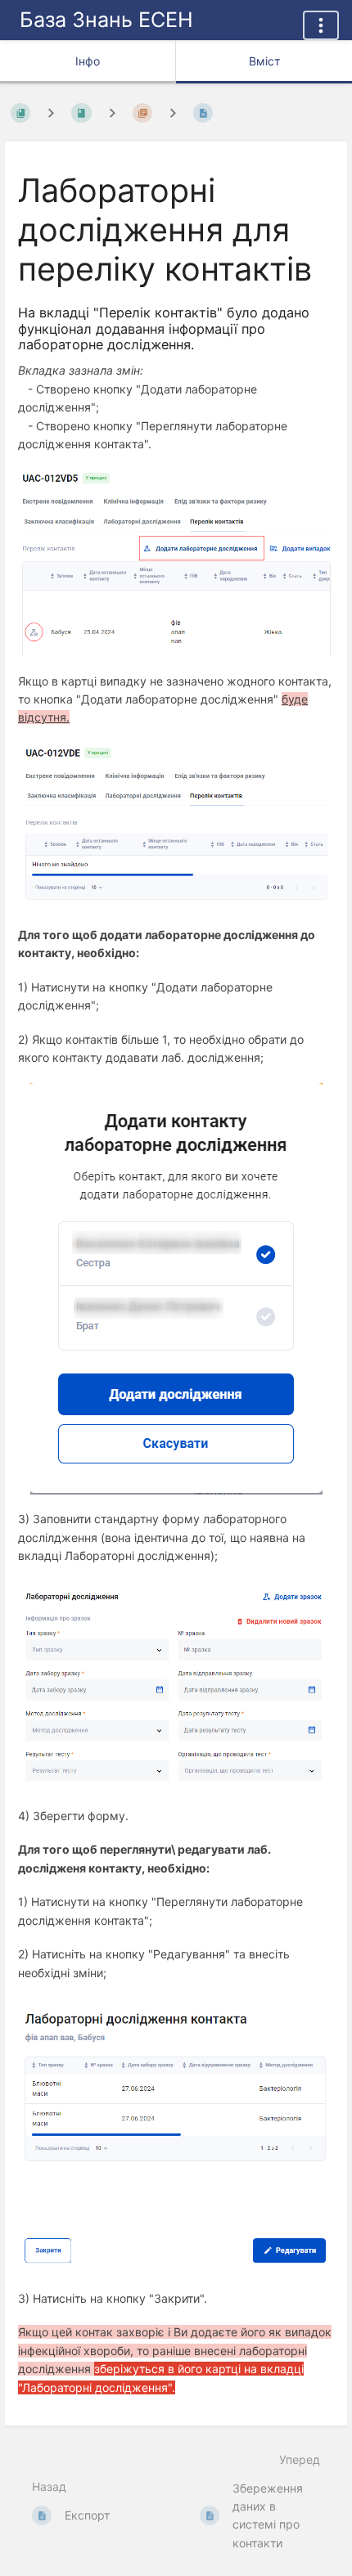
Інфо (88, 61)
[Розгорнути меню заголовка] (321, 25)
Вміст (264, 61)
